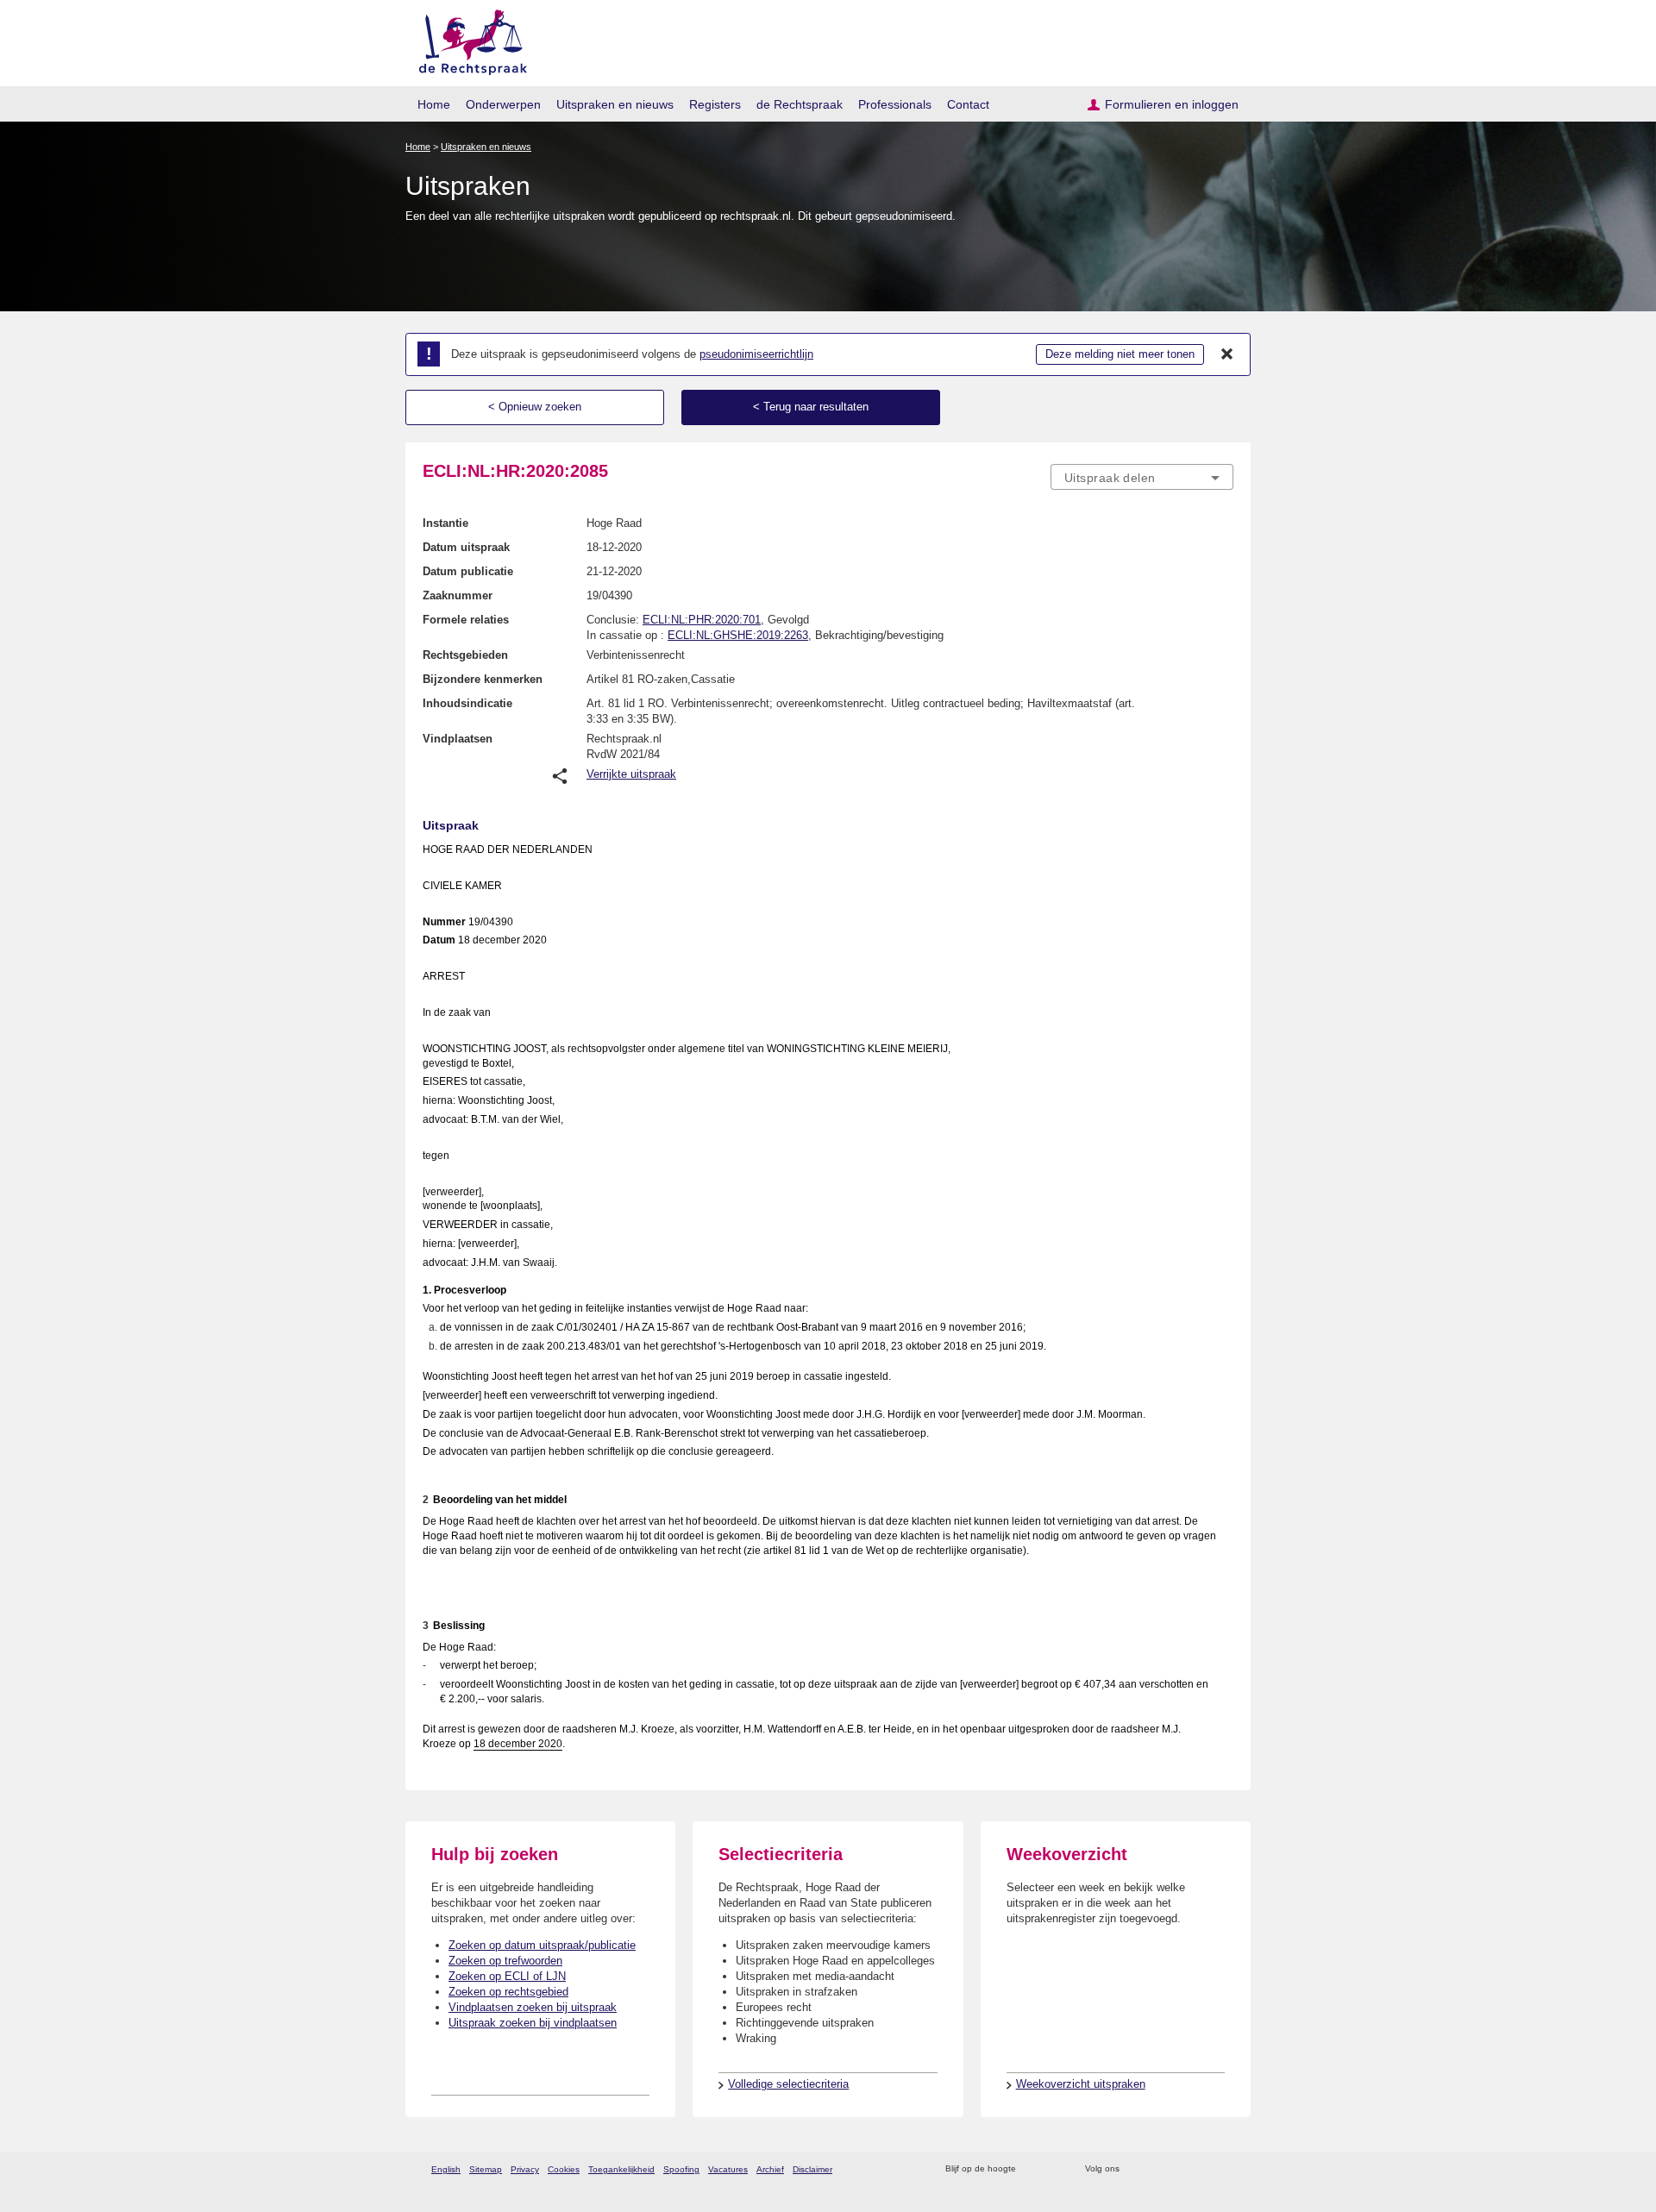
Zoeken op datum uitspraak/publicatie (542, 1945)
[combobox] (1142, 477)
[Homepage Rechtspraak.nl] (467, 39)
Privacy (525, 2169)
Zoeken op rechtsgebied (508, 1992)
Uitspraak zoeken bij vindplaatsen (533, 2023)
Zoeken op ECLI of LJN (507, 1976)
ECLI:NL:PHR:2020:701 (702, 620)
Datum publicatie (468, 571)
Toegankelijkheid (621, 2169)
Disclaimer (812, 2169)
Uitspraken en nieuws (615, 104)
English (446, 2169)
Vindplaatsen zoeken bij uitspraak (533, 2007)
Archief (770, 2169)
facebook (1157, 2169)
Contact (968, 104)
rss (1032, 2169)
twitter (1135, 2169)
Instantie (445, 523)
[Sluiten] (1227, 354)
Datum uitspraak (466, 547)
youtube (1224, 2169)
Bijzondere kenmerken (483, 679)
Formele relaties (466, 620)
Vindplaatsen (458, 739)
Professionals (895, 104)
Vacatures (728, 2169)
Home (434, 104)
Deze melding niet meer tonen (1120, 354)
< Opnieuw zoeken (535, 407)
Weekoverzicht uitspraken (1081, 2084)
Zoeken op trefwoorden (505, 1961)
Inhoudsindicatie (467, 703)
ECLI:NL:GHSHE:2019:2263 (738, 635)
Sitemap (486, 2169)
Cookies (564, 2169)
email (1054, 2169)
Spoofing (681, 2169)
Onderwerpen (503, 104)
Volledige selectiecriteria (788, 2084)
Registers (715, 104)
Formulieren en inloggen (1172, 104)
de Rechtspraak (800, 104)
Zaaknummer (458, 595)
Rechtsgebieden (465, 655)
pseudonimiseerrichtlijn (756, 354)
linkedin (1202, 2169)
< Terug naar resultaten (811, 407)
